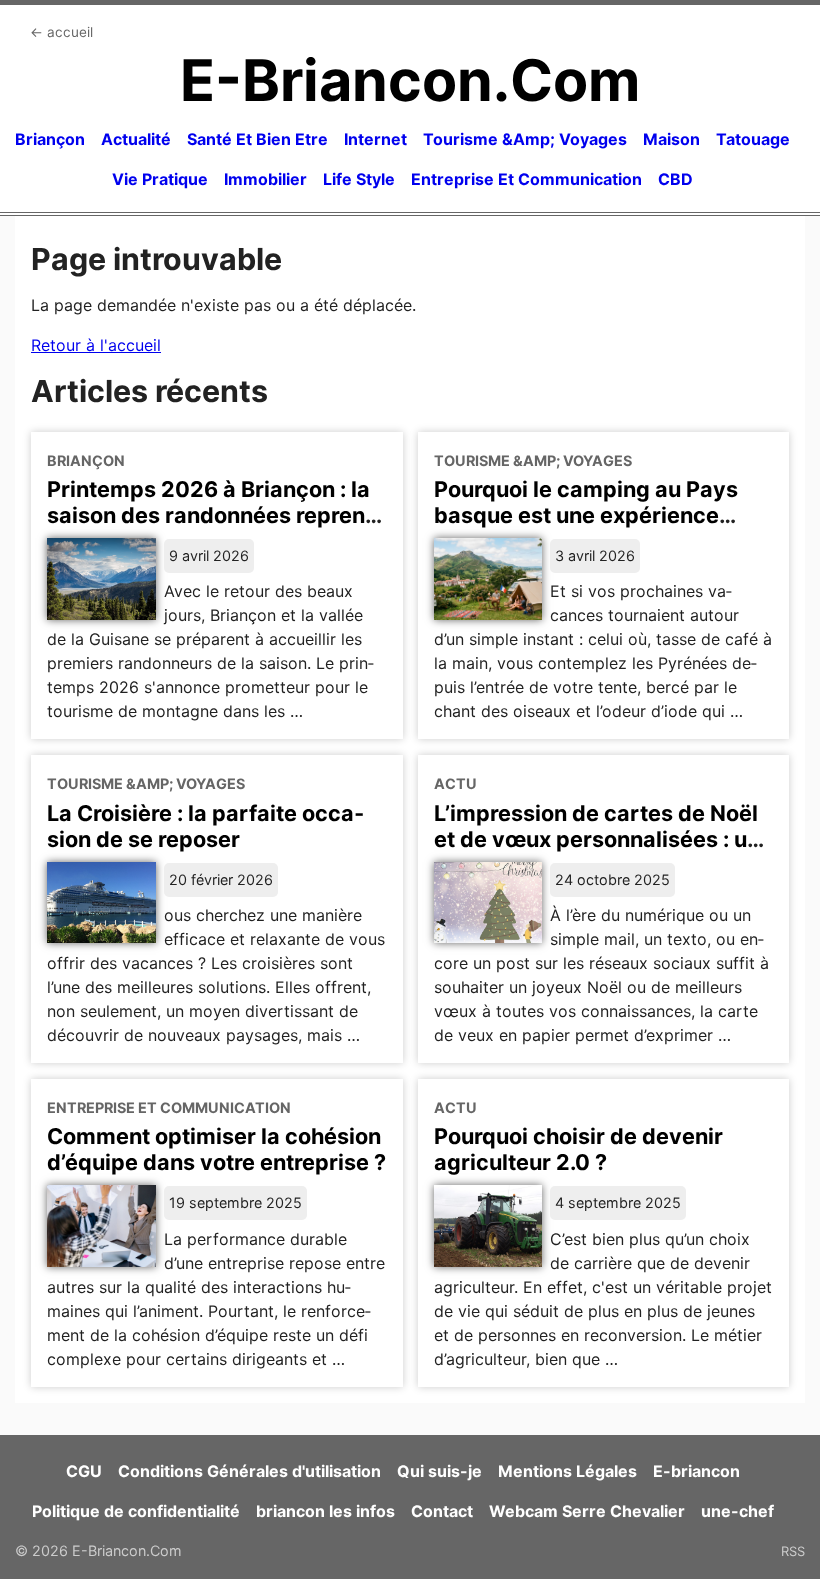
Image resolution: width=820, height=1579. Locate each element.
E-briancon (696, 1471)
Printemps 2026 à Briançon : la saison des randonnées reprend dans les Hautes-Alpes (213, 515)
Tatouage (753, 139)
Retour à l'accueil (96, 345)
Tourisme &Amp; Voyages (525, 139)
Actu (455, 783)
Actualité (136, 139)
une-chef (737, 1511)
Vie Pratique (160, 179)
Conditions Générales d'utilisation (249, 1471)
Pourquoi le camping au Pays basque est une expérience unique (586, 515)
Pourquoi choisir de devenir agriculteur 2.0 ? (578, 1149)
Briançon (50, 139)
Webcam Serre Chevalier (587, 1511)
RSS (793, 1551)
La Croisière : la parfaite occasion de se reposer (205, 826)
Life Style (359, 179)
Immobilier (265, 179)
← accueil (61, 32)
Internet (375, 139)
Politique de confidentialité (136, 1511)
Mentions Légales (567, 1471)
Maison (671, 139)
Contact (442, 1511)
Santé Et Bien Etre (257, 139)
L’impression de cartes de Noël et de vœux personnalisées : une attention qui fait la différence (603, 839)
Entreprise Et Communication (526, 179)
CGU (84, 1471)
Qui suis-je (439, 1471)
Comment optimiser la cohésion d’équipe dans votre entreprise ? (216, 1149)
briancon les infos (325, 1511)
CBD (675, 179)
